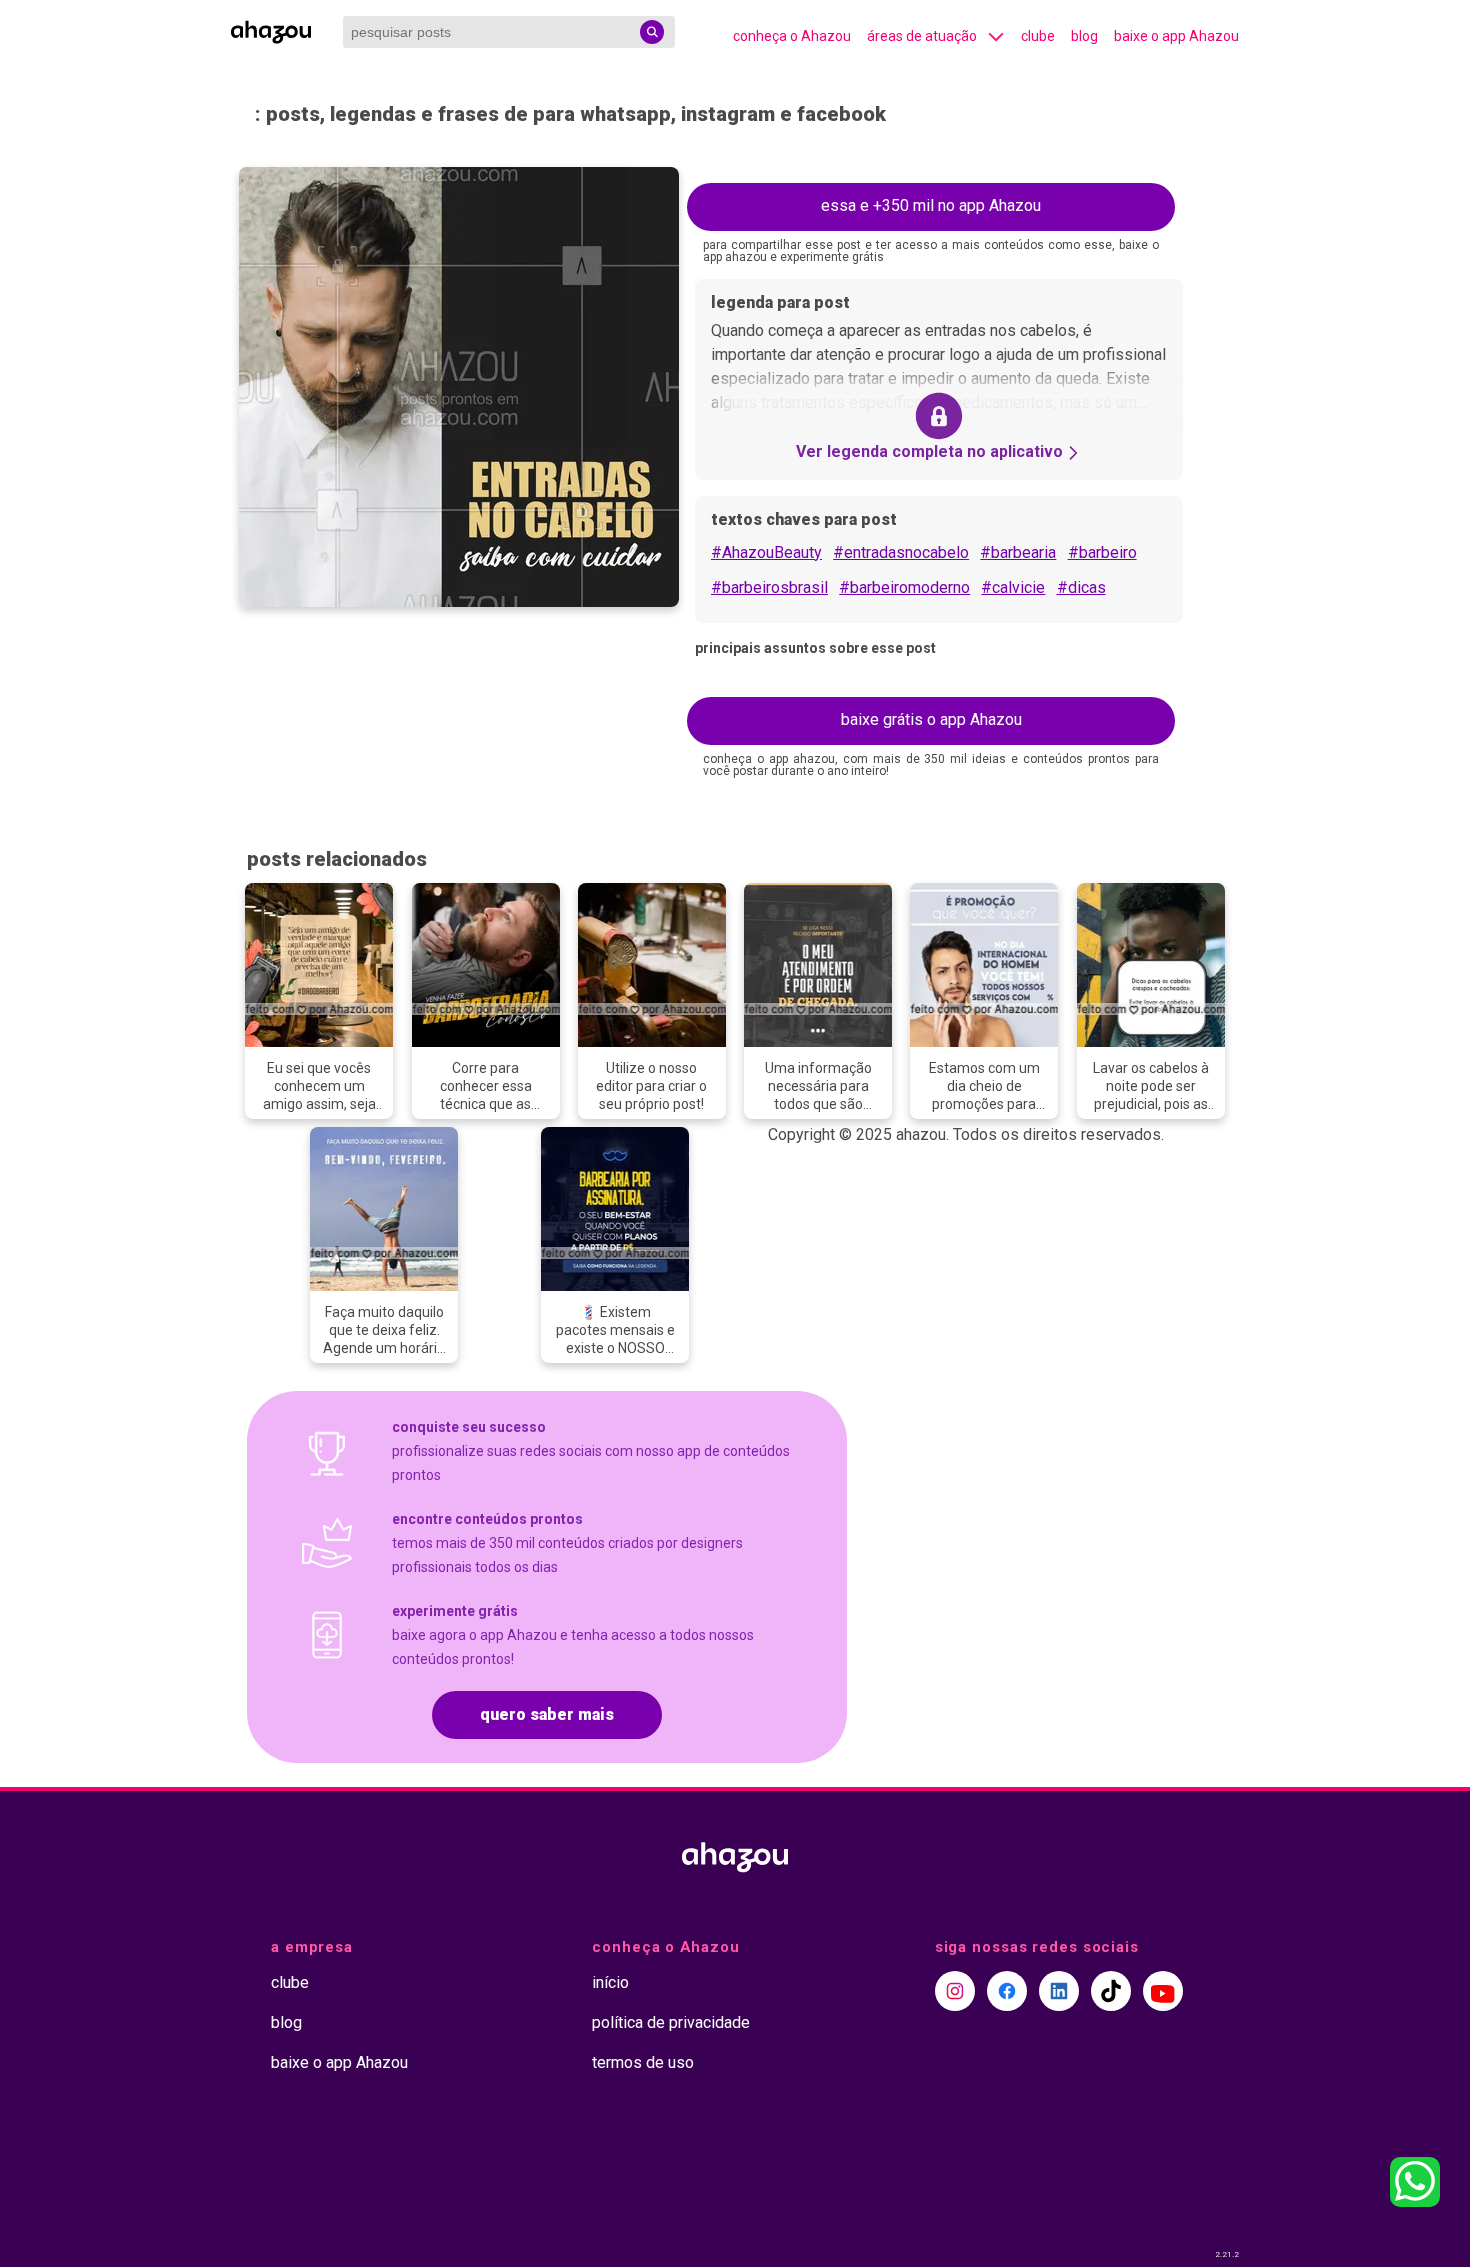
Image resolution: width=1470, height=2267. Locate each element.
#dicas (1081, 587)
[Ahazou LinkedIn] (1059, 1991)
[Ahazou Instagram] (955, 1991)
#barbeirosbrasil (769, 587)
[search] (652, 32)
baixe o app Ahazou (1176, 36)
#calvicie (1013, 587)
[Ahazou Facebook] (1007, 1991)
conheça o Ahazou (792, 36)
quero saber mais (547, 1714)
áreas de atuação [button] (922, 36)
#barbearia (1018, 552)
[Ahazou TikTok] (1111, 1991)
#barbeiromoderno (904, 587)
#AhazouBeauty (766, 552)
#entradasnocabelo (901, 552)
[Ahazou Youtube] (1163, 1991)
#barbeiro (1102, 552)
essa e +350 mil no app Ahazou (931, 205)
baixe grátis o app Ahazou (931, 719)
